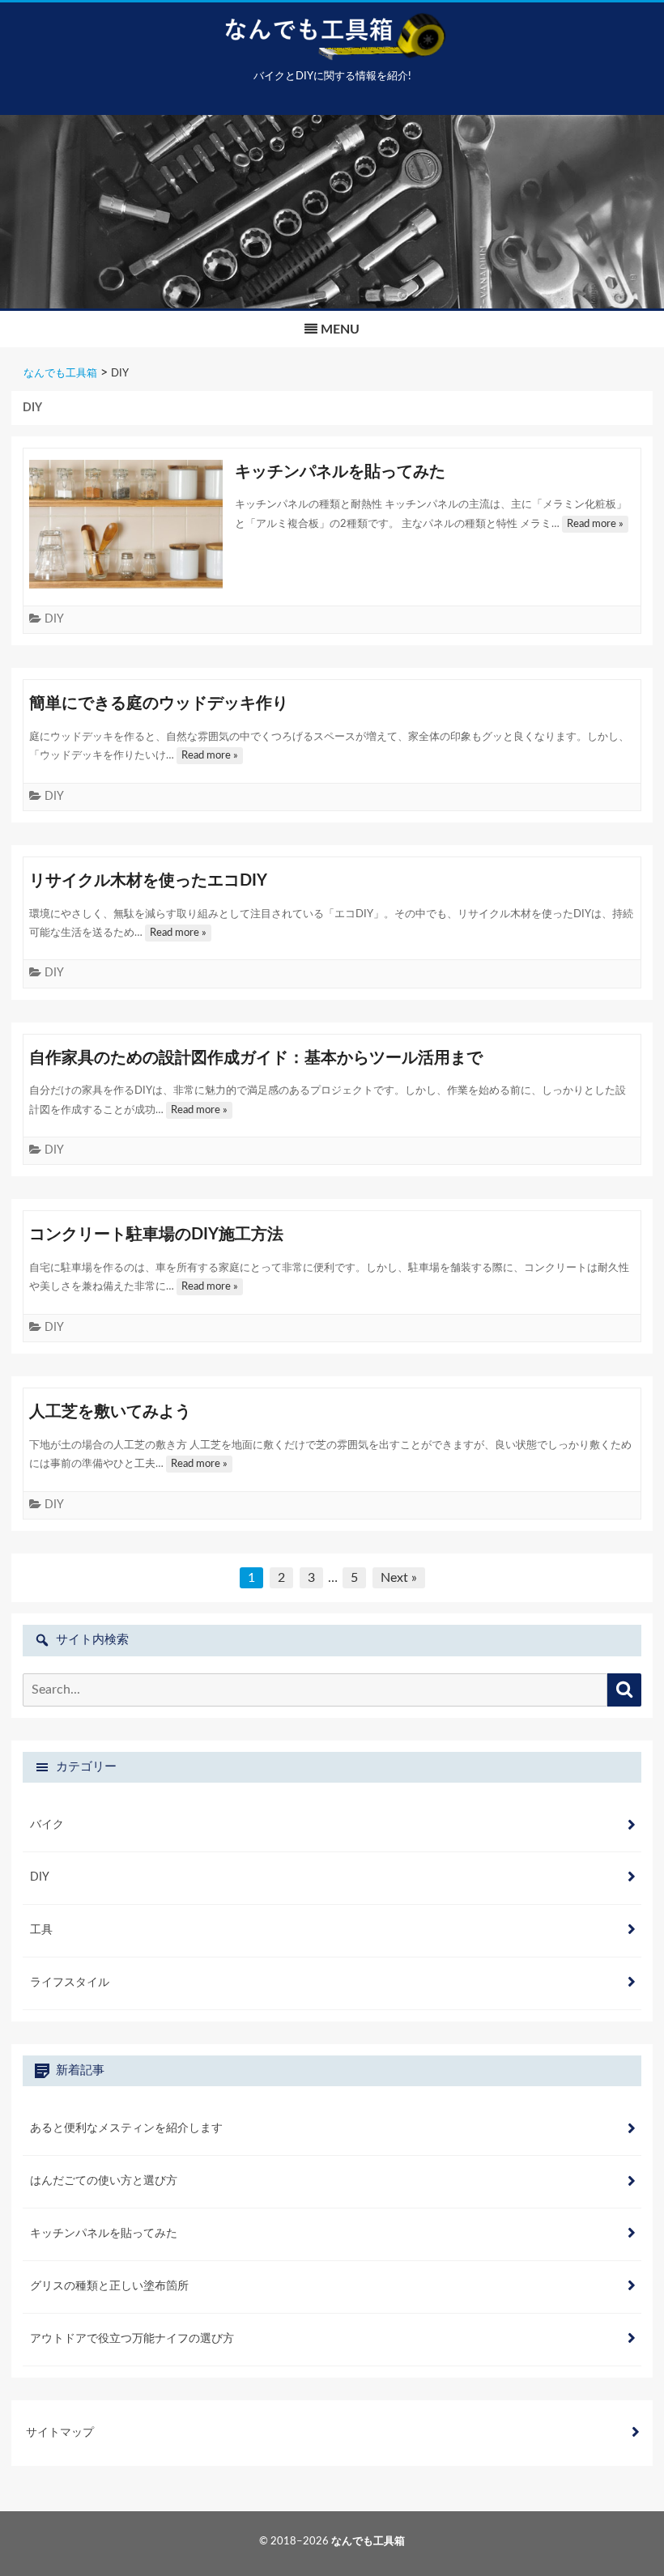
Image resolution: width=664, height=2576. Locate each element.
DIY (54, 619)
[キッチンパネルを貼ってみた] (126, 524)
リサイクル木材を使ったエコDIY (148, 881)
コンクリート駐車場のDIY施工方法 (156, 1235)
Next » (399, 1578)
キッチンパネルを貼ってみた (340, 472)
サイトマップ (60, 2433)
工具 (41, 1930)
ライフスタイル (70, 1983)
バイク (47, 1825)
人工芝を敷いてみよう (110, 1412)
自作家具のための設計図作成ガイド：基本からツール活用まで (256, 1058)
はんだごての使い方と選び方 (104, 2181)
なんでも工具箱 (368, 2542)
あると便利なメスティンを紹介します (126, 2128)
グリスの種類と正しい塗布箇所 (109, 2286)
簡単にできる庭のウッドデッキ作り (159, 704)
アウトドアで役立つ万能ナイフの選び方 (132, 2339)
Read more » (595, 524)
